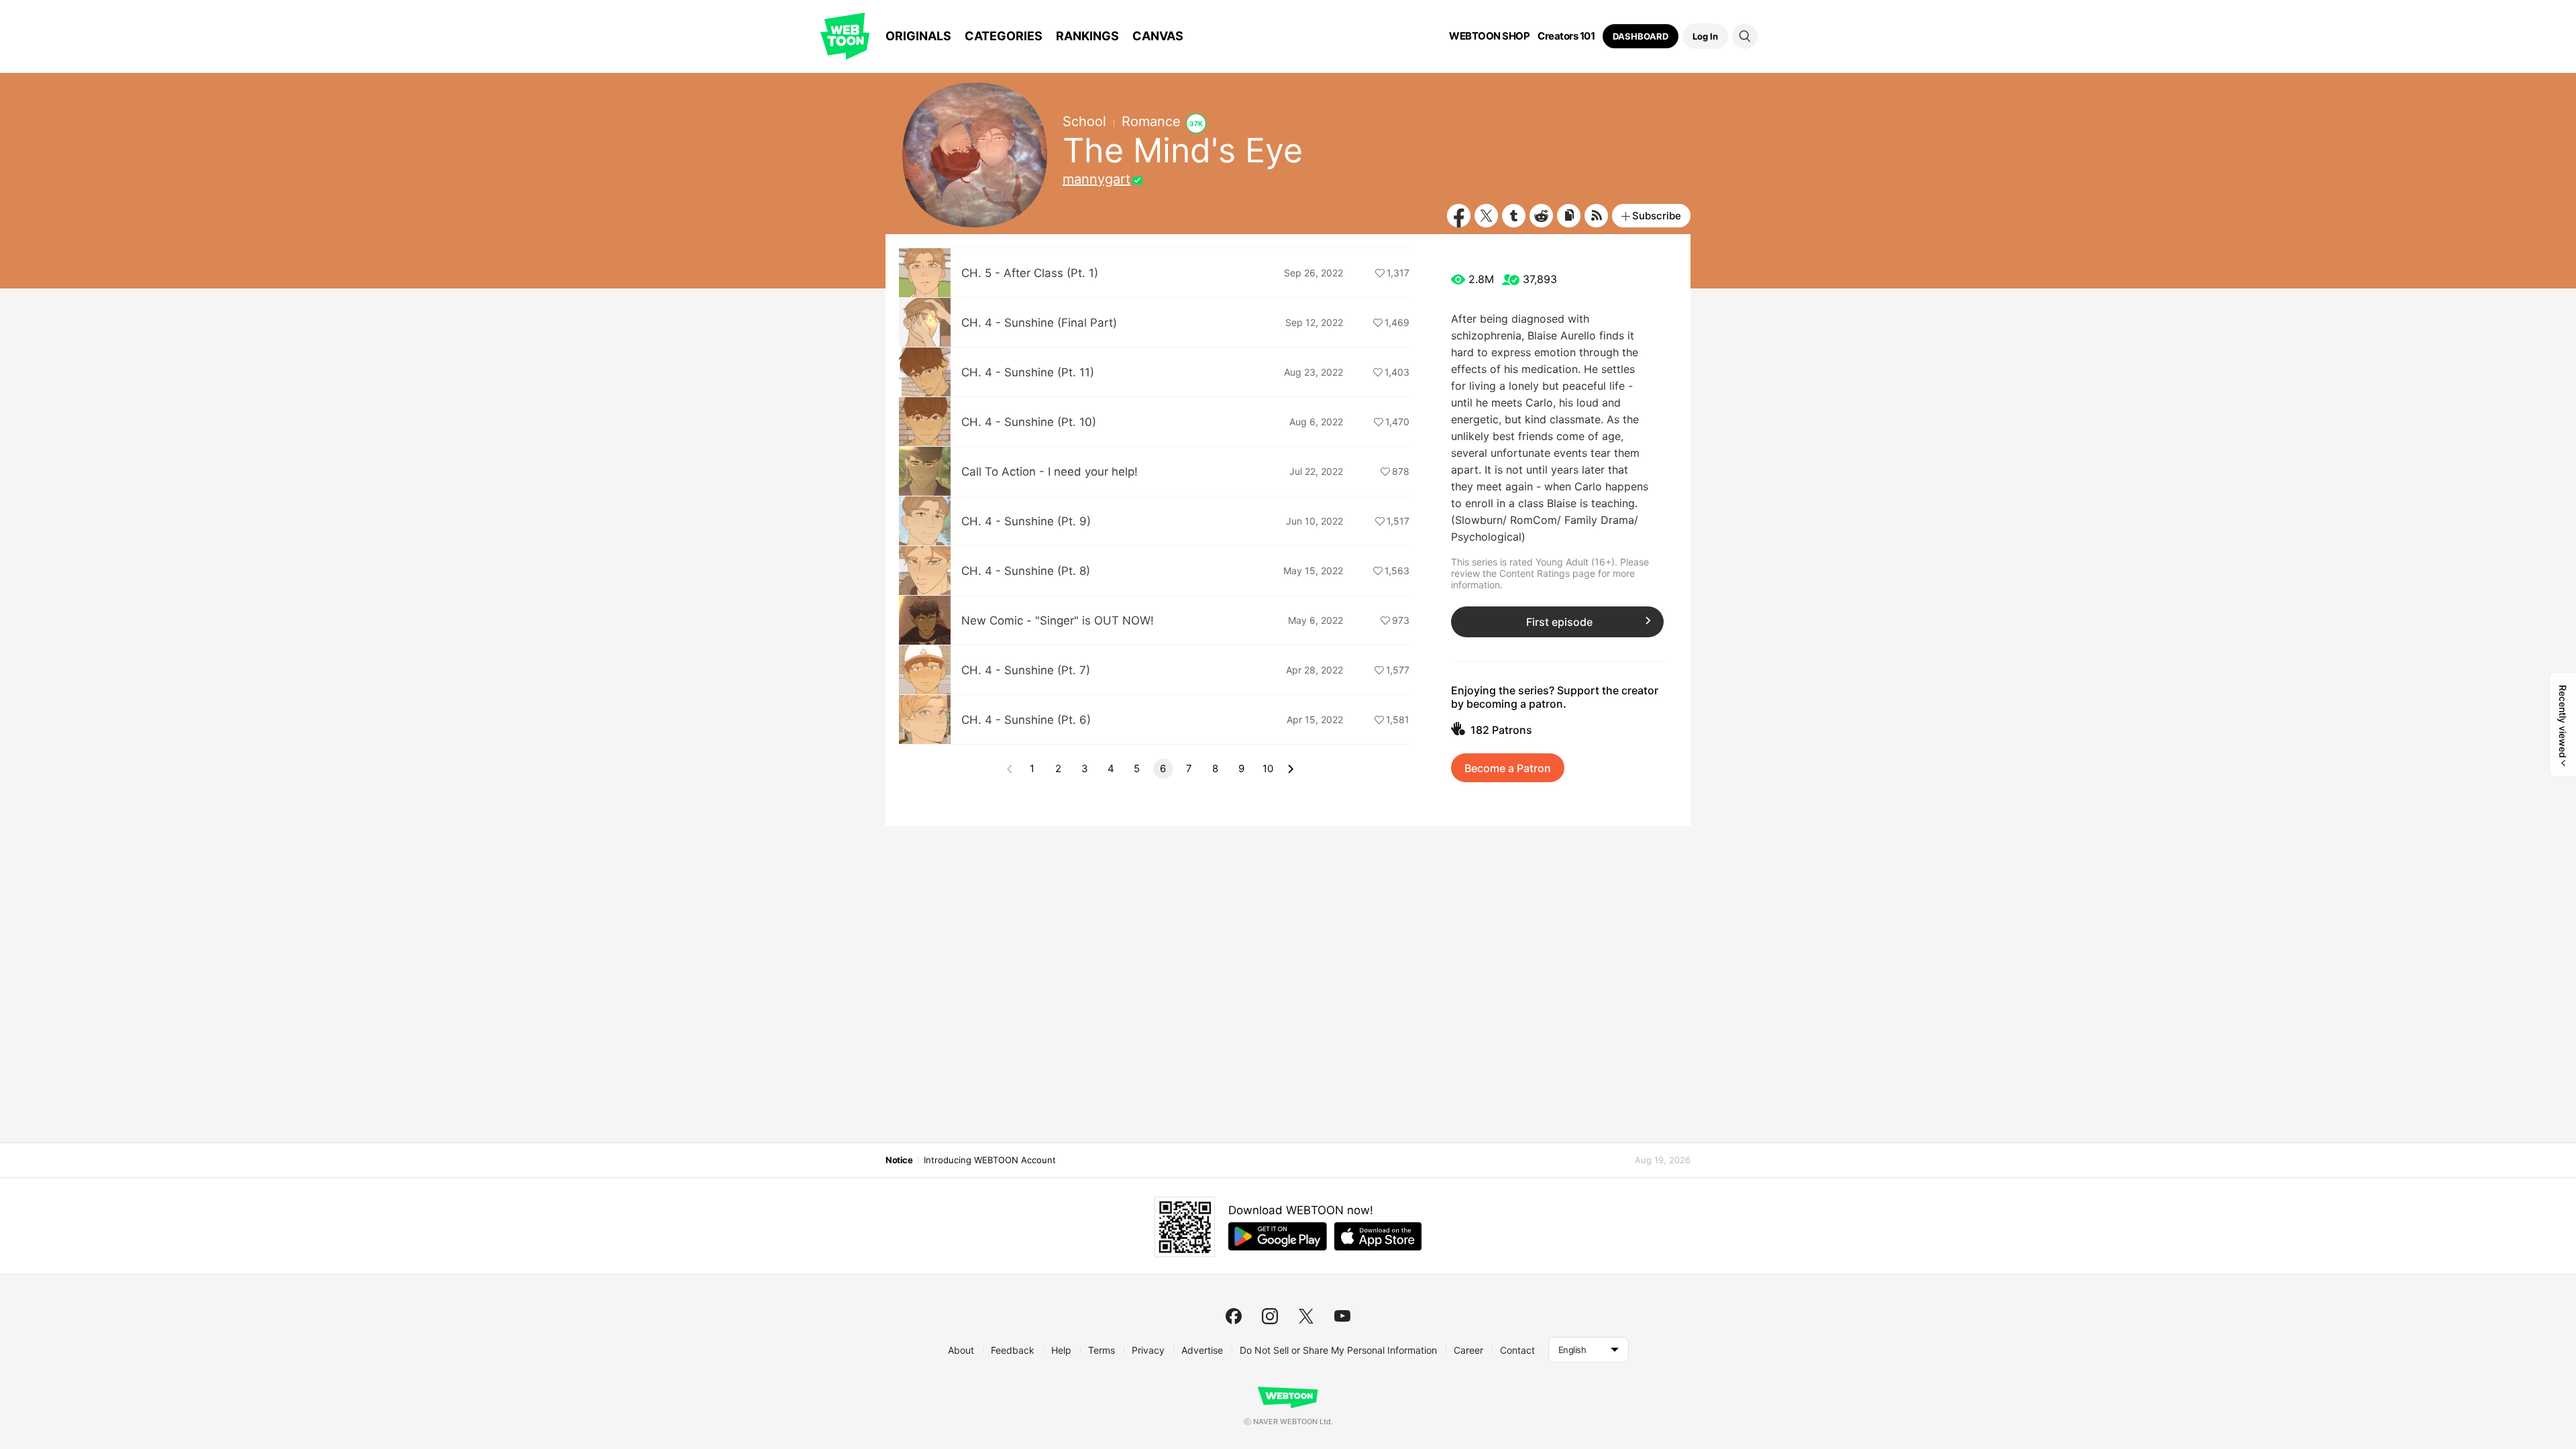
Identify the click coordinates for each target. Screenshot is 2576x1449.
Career (1468, 1350)
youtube (1342, 1316)
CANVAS (1158, 36)
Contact (1517, 1350)
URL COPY (1569, 216)
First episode (1559, 622)
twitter (1306, 1316)
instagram (1270, 1316)
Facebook (1459, 216)
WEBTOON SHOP (1489, 36)
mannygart (1096, 179)
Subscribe (1657, 216)
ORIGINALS (918, 36)
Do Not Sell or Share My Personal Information (1338, 1350)
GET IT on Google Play (1278, 1236)
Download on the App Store (1378, 1236)
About (961, 1350)
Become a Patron (1508, 768)
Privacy (1148, 1350)
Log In (1705, 36)
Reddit (1541, 216)
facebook (1234, 1316)
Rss (1596, 216)
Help (1061, 1350)
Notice (899, 1160)
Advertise (1202, 1350)
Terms (1102, 1350)
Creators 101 (1566, 36)
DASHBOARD (1641, 36)
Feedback (1013, 1350)
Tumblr (1514, 216)
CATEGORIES (1004, 36)
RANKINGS (1087, 36)
